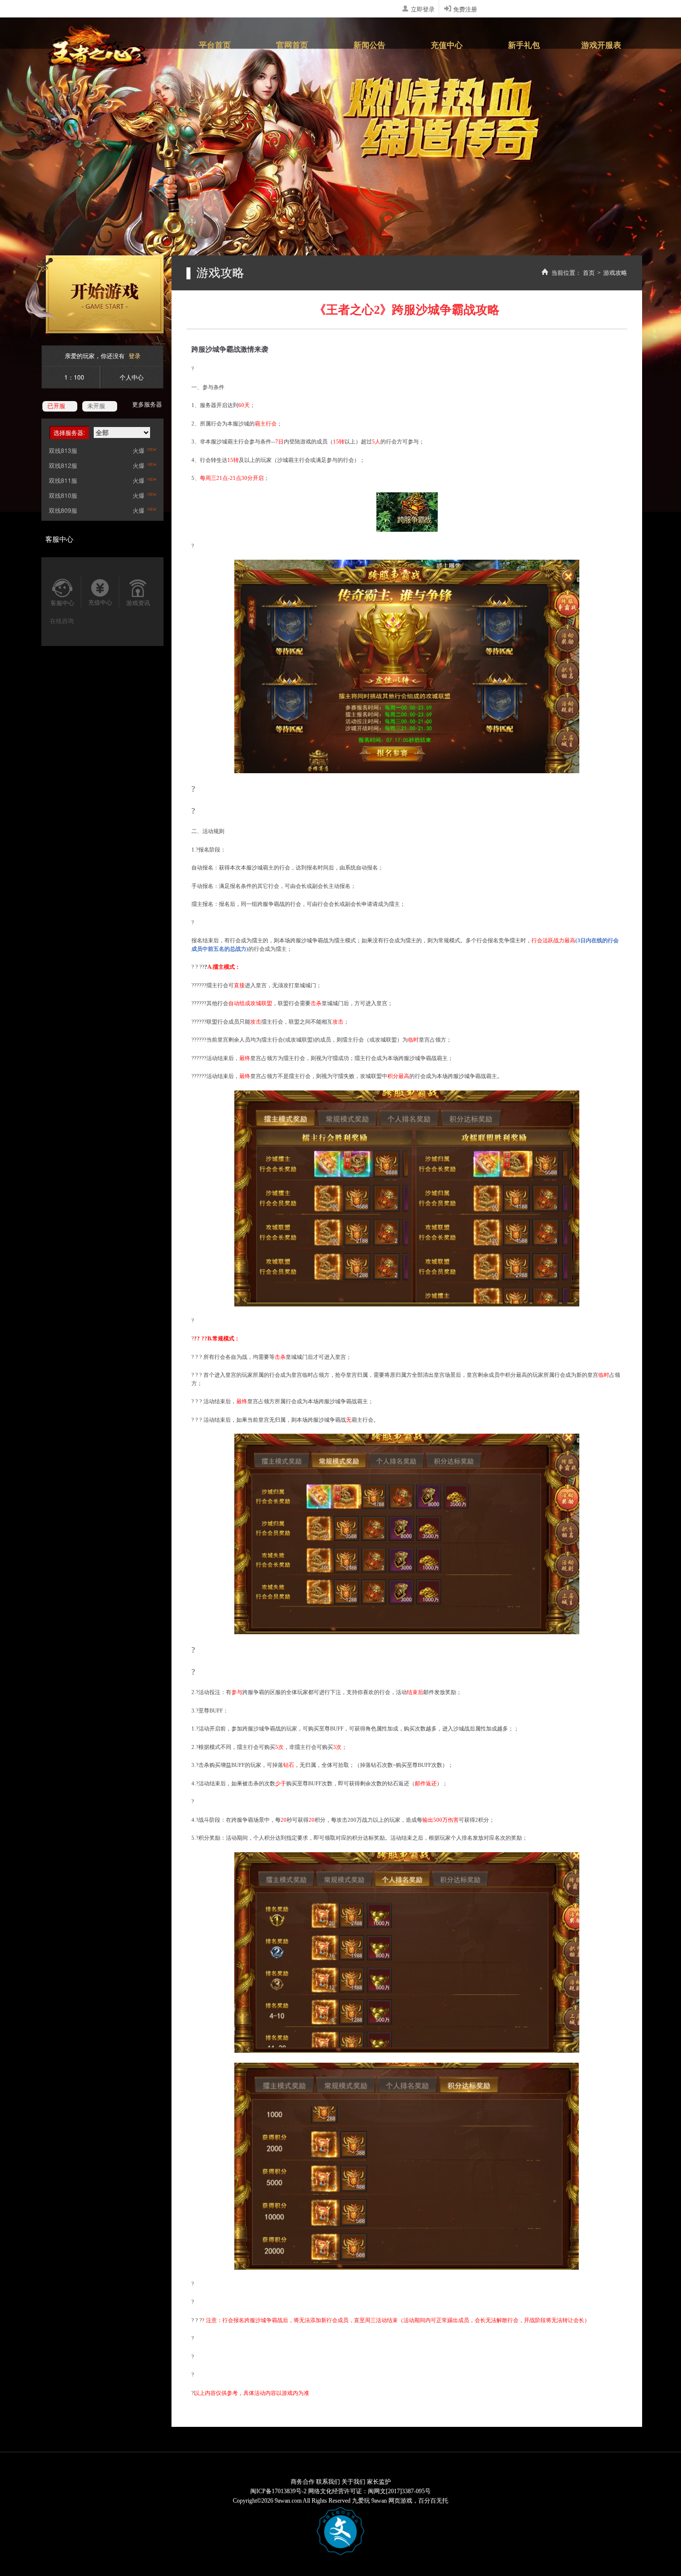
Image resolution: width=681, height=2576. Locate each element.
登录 (135, 355)
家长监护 (379, 2482)
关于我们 (353, 2482)
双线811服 (63, 480)
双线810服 (63, 495)
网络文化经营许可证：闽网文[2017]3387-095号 (369, 2491)
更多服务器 (147, 404)
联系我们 (328, 2482)
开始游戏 (94, 294)
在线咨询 (62, 620)
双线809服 (63, 510)
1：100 (74, 377)
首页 (589, 273)
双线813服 (63, 450)
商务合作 (303, 2482)
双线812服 (63, 465)
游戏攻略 (615, 273)
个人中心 (132, 377)
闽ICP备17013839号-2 (278, 2491)
